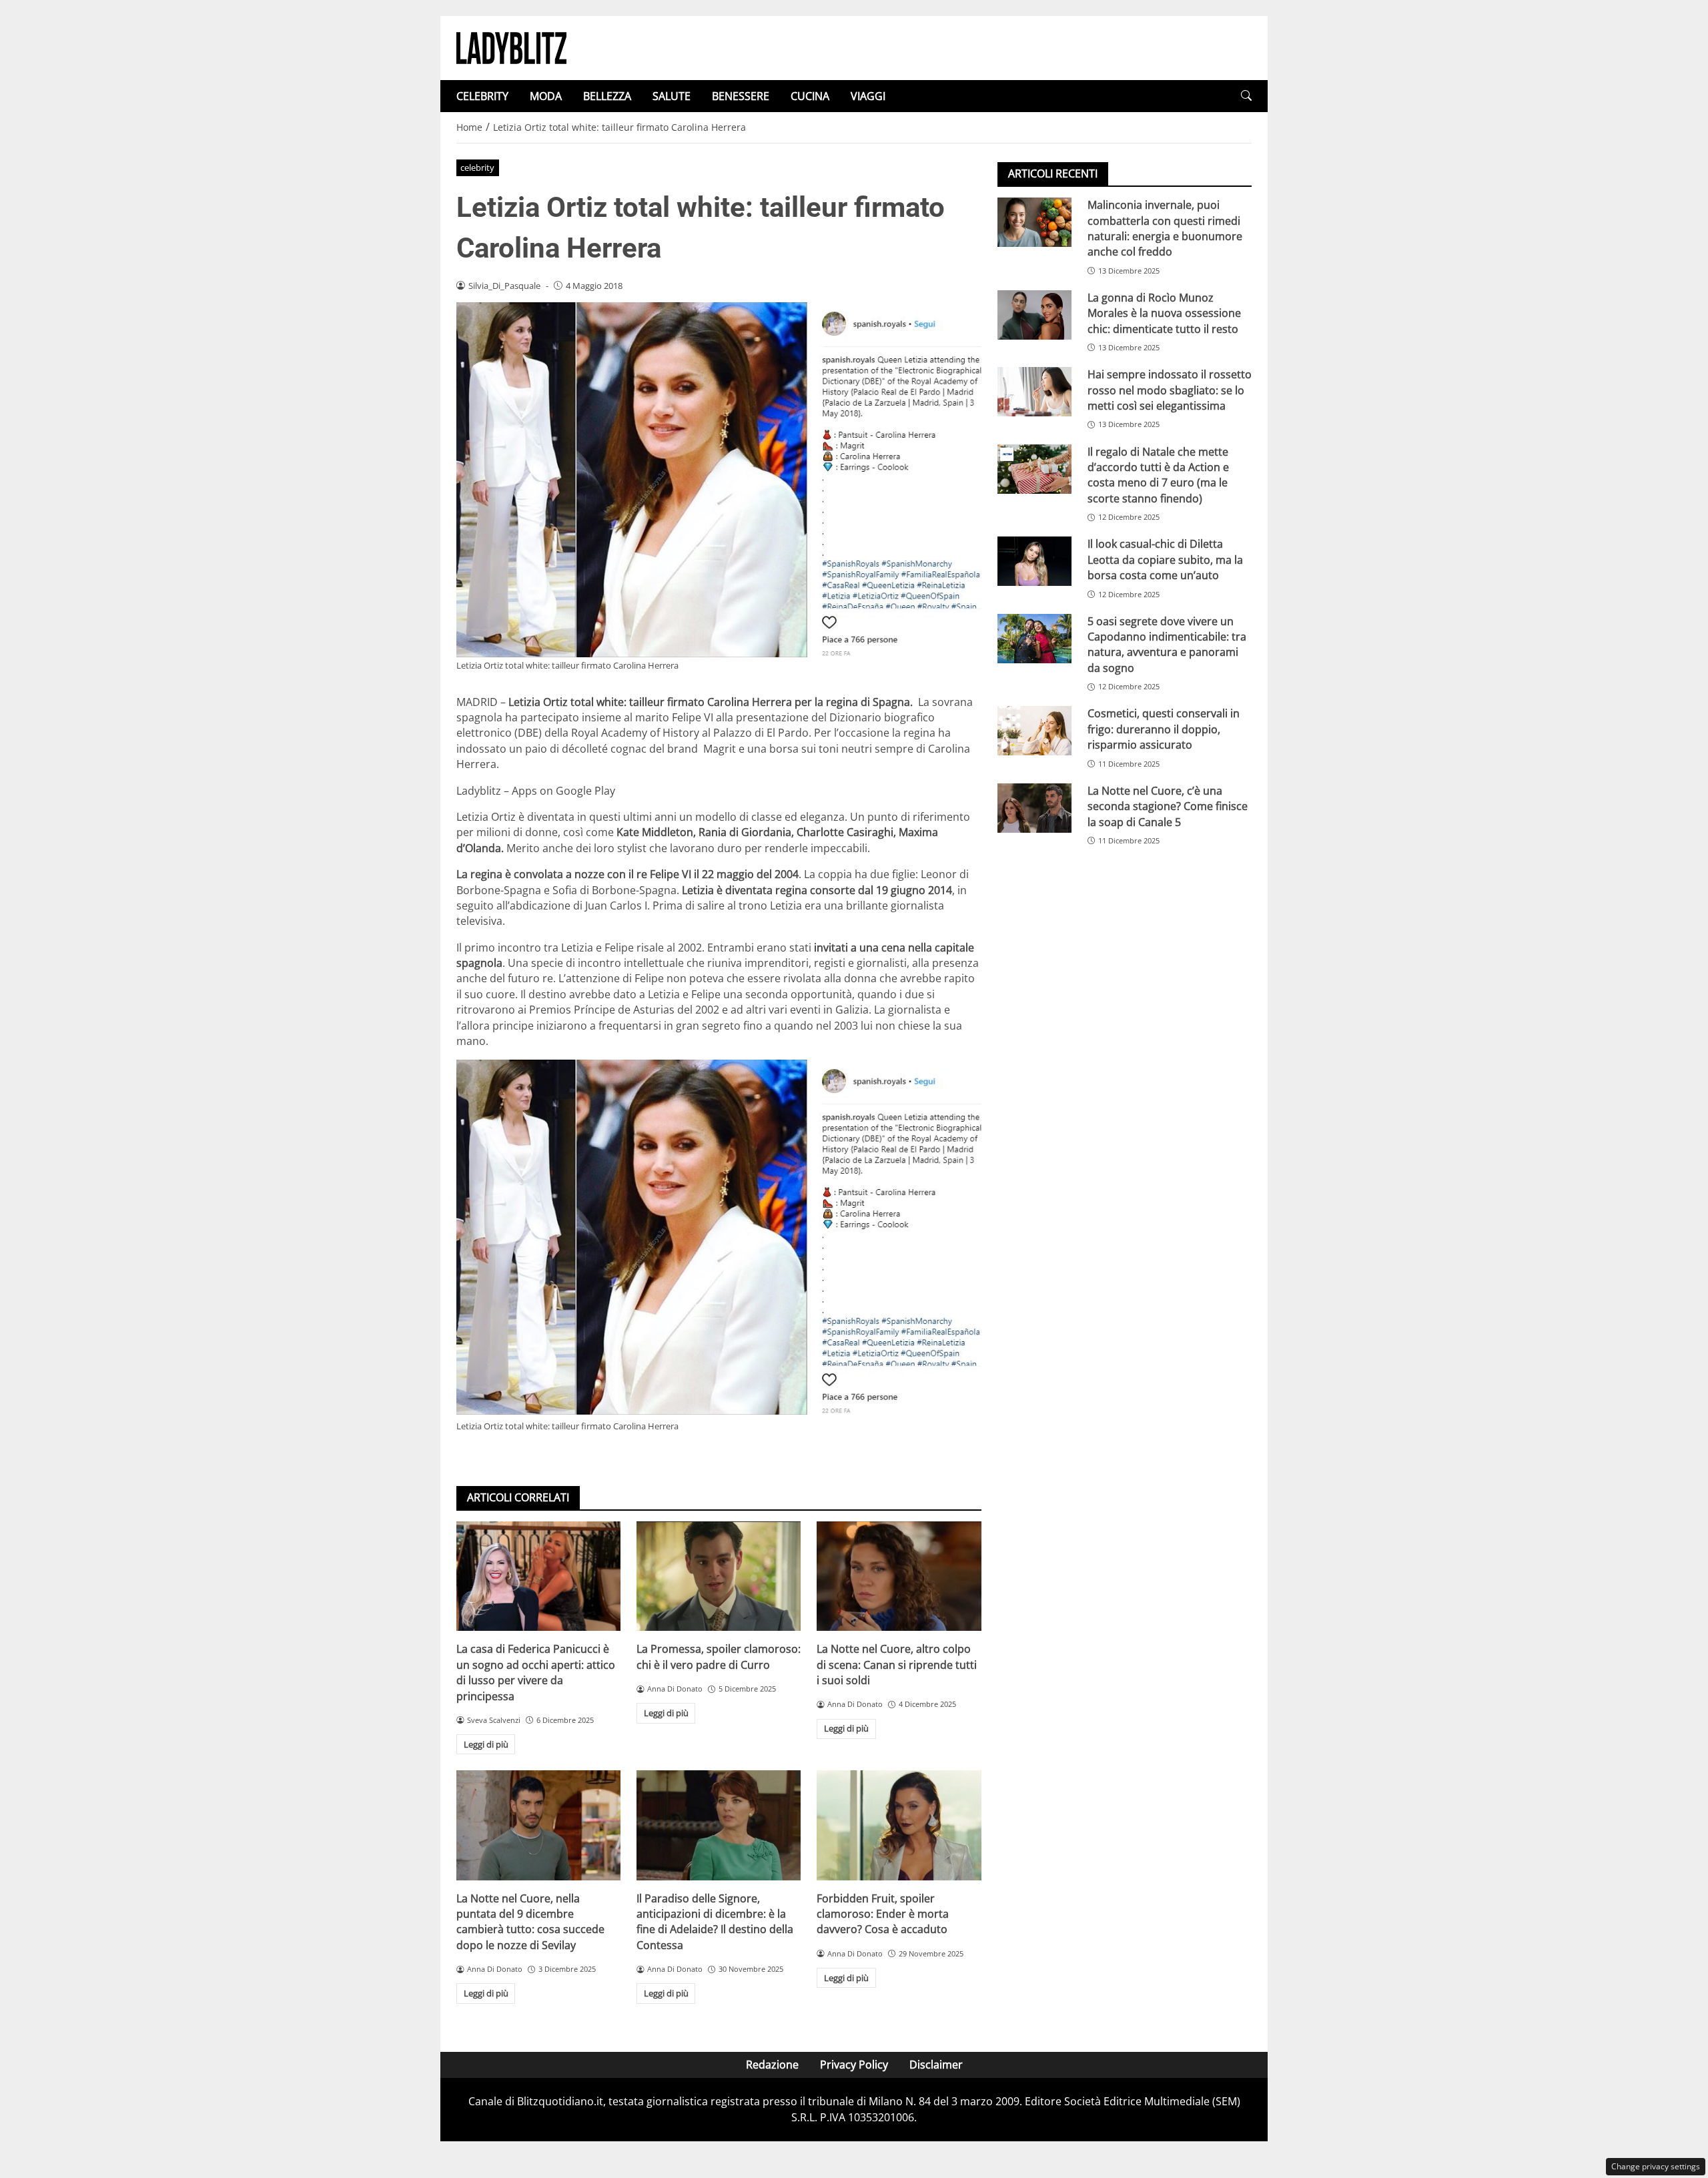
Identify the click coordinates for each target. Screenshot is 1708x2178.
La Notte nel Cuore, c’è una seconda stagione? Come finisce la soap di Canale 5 (1168, 806)
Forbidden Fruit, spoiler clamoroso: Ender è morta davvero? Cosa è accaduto (883, 1914)
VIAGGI (868, 96)
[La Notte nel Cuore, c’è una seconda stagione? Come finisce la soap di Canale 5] (1034, 808)
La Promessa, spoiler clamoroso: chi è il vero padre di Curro (719, 1657)
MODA (546, 96)
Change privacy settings (1656, 2166)
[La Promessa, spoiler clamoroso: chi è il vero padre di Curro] (719, 1576)
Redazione (772, 2065)
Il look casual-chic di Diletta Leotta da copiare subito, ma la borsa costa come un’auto (1165, 560)
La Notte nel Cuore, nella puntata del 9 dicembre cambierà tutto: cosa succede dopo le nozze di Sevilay (530, 1922)
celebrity (477, 167)
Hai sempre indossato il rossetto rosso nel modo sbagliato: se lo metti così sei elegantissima (1170, 390)
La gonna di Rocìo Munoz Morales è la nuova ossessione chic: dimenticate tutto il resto (1164, 313)
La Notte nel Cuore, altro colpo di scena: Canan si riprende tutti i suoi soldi (897, 1665)
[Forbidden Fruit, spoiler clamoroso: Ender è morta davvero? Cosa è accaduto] (899, 1825)
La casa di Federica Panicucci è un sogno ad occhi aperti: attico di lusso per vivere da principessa (536, 1672)
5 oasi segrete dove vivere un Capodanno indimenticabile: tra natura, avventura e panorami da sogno (1167, 644)
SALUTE (672, 96)
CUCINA (810, 96)
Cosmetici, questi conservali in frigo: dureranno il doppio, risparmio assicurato (1164, 729)
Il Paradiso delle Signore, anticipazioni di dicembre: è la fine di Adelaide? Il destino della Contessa (715, 1922)
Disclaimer (936, 2065)
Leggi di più (486, 1744)
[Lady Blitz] (511, 47)
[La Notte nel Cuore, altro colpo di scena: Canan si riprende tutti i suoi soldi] (899, 1576)
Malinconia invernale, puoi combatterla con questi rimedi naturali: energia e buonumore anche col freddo (1165, 228)
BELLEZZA (607, 96)
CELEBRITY (482, 96)
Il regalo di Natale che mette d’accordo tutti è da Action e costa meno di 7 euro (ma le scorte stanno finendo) (1158, 474)
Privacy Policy (854, 2065)
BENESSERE (741, 96)
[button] (1246, 96)
